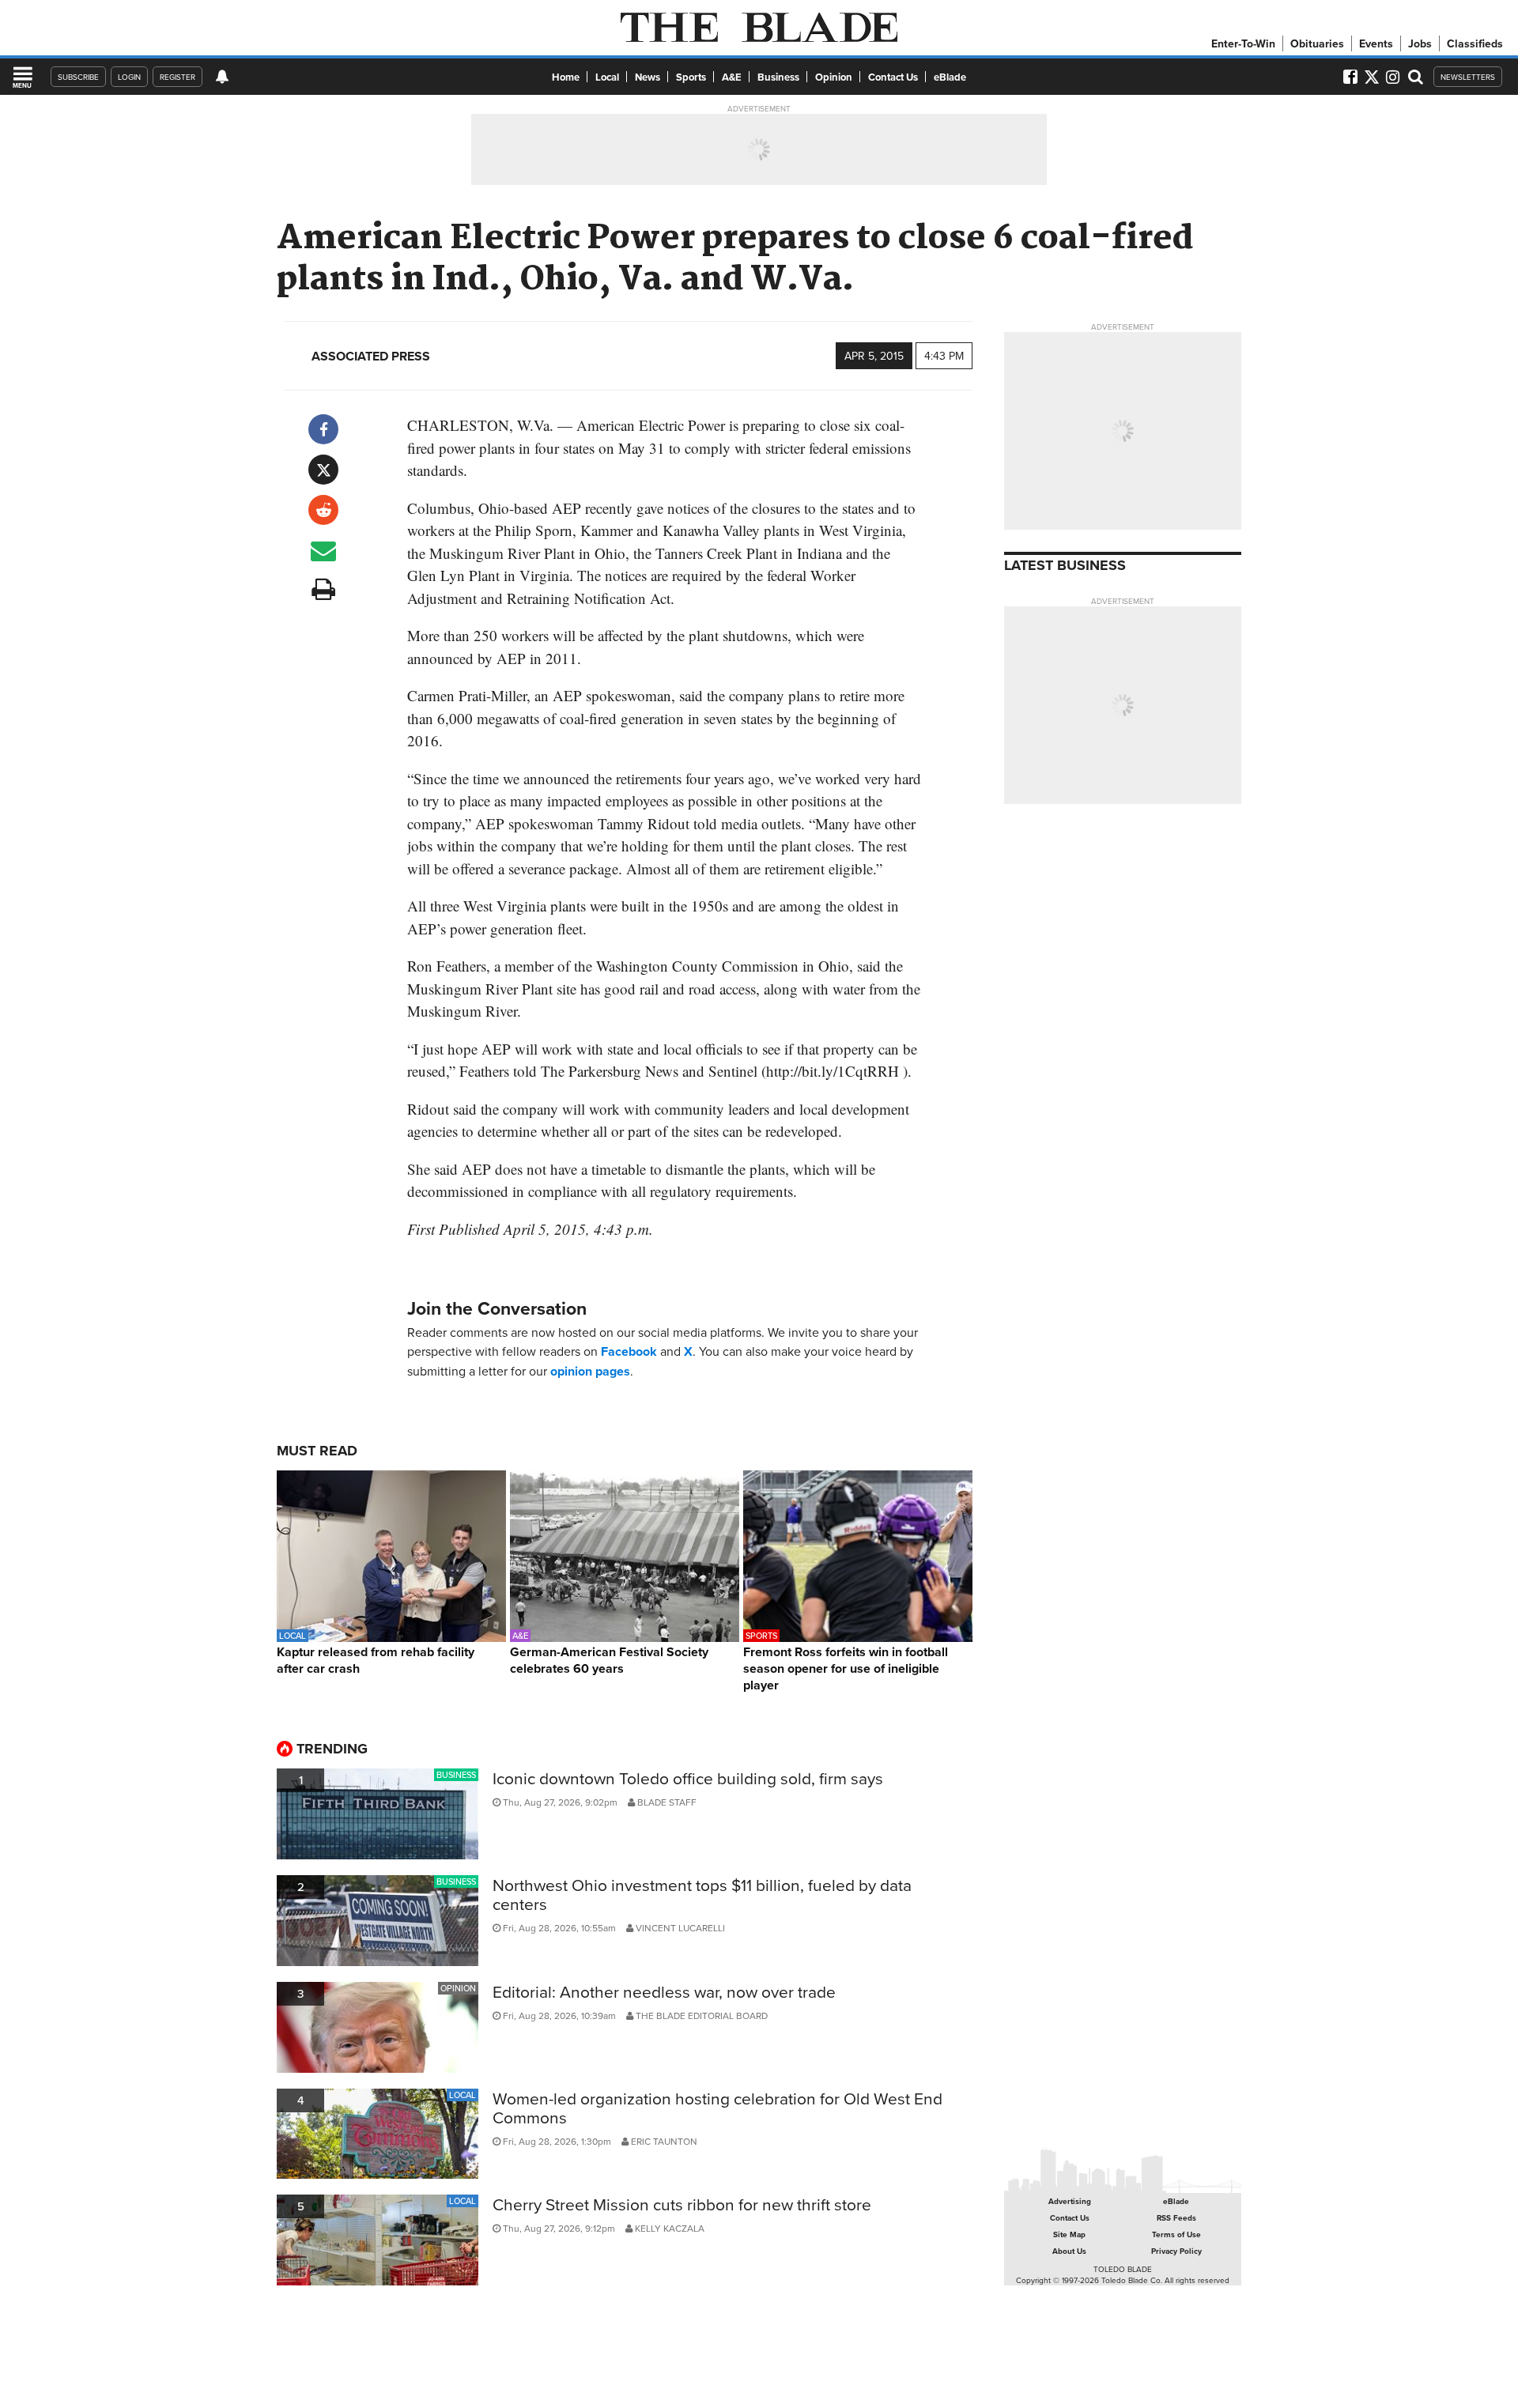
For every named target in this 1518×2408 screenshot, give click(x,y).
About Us (1069, 2251)
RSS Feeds (1176, 2218)
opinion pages (590, 1371)
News (648, 77)
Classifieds (1475, 43)
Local (607, 77)
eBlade (950, 77)
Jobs (1420, 43)
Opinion (834, 77)
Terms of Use (1176, 2234)
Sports (691, 77)
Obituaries (1317, 43)
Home (566, 77)
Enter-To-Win (1243, 43)
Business (778, 77)
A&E (732, 77)
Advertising (1070, 2201)
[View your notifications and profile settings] (222, 77)
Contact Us (893, 77)
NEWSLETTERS (1468, 77)
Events (1376, 43)
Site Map (1069, 2234)
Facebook (629, 1351)
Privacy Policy (1176, 2251)
